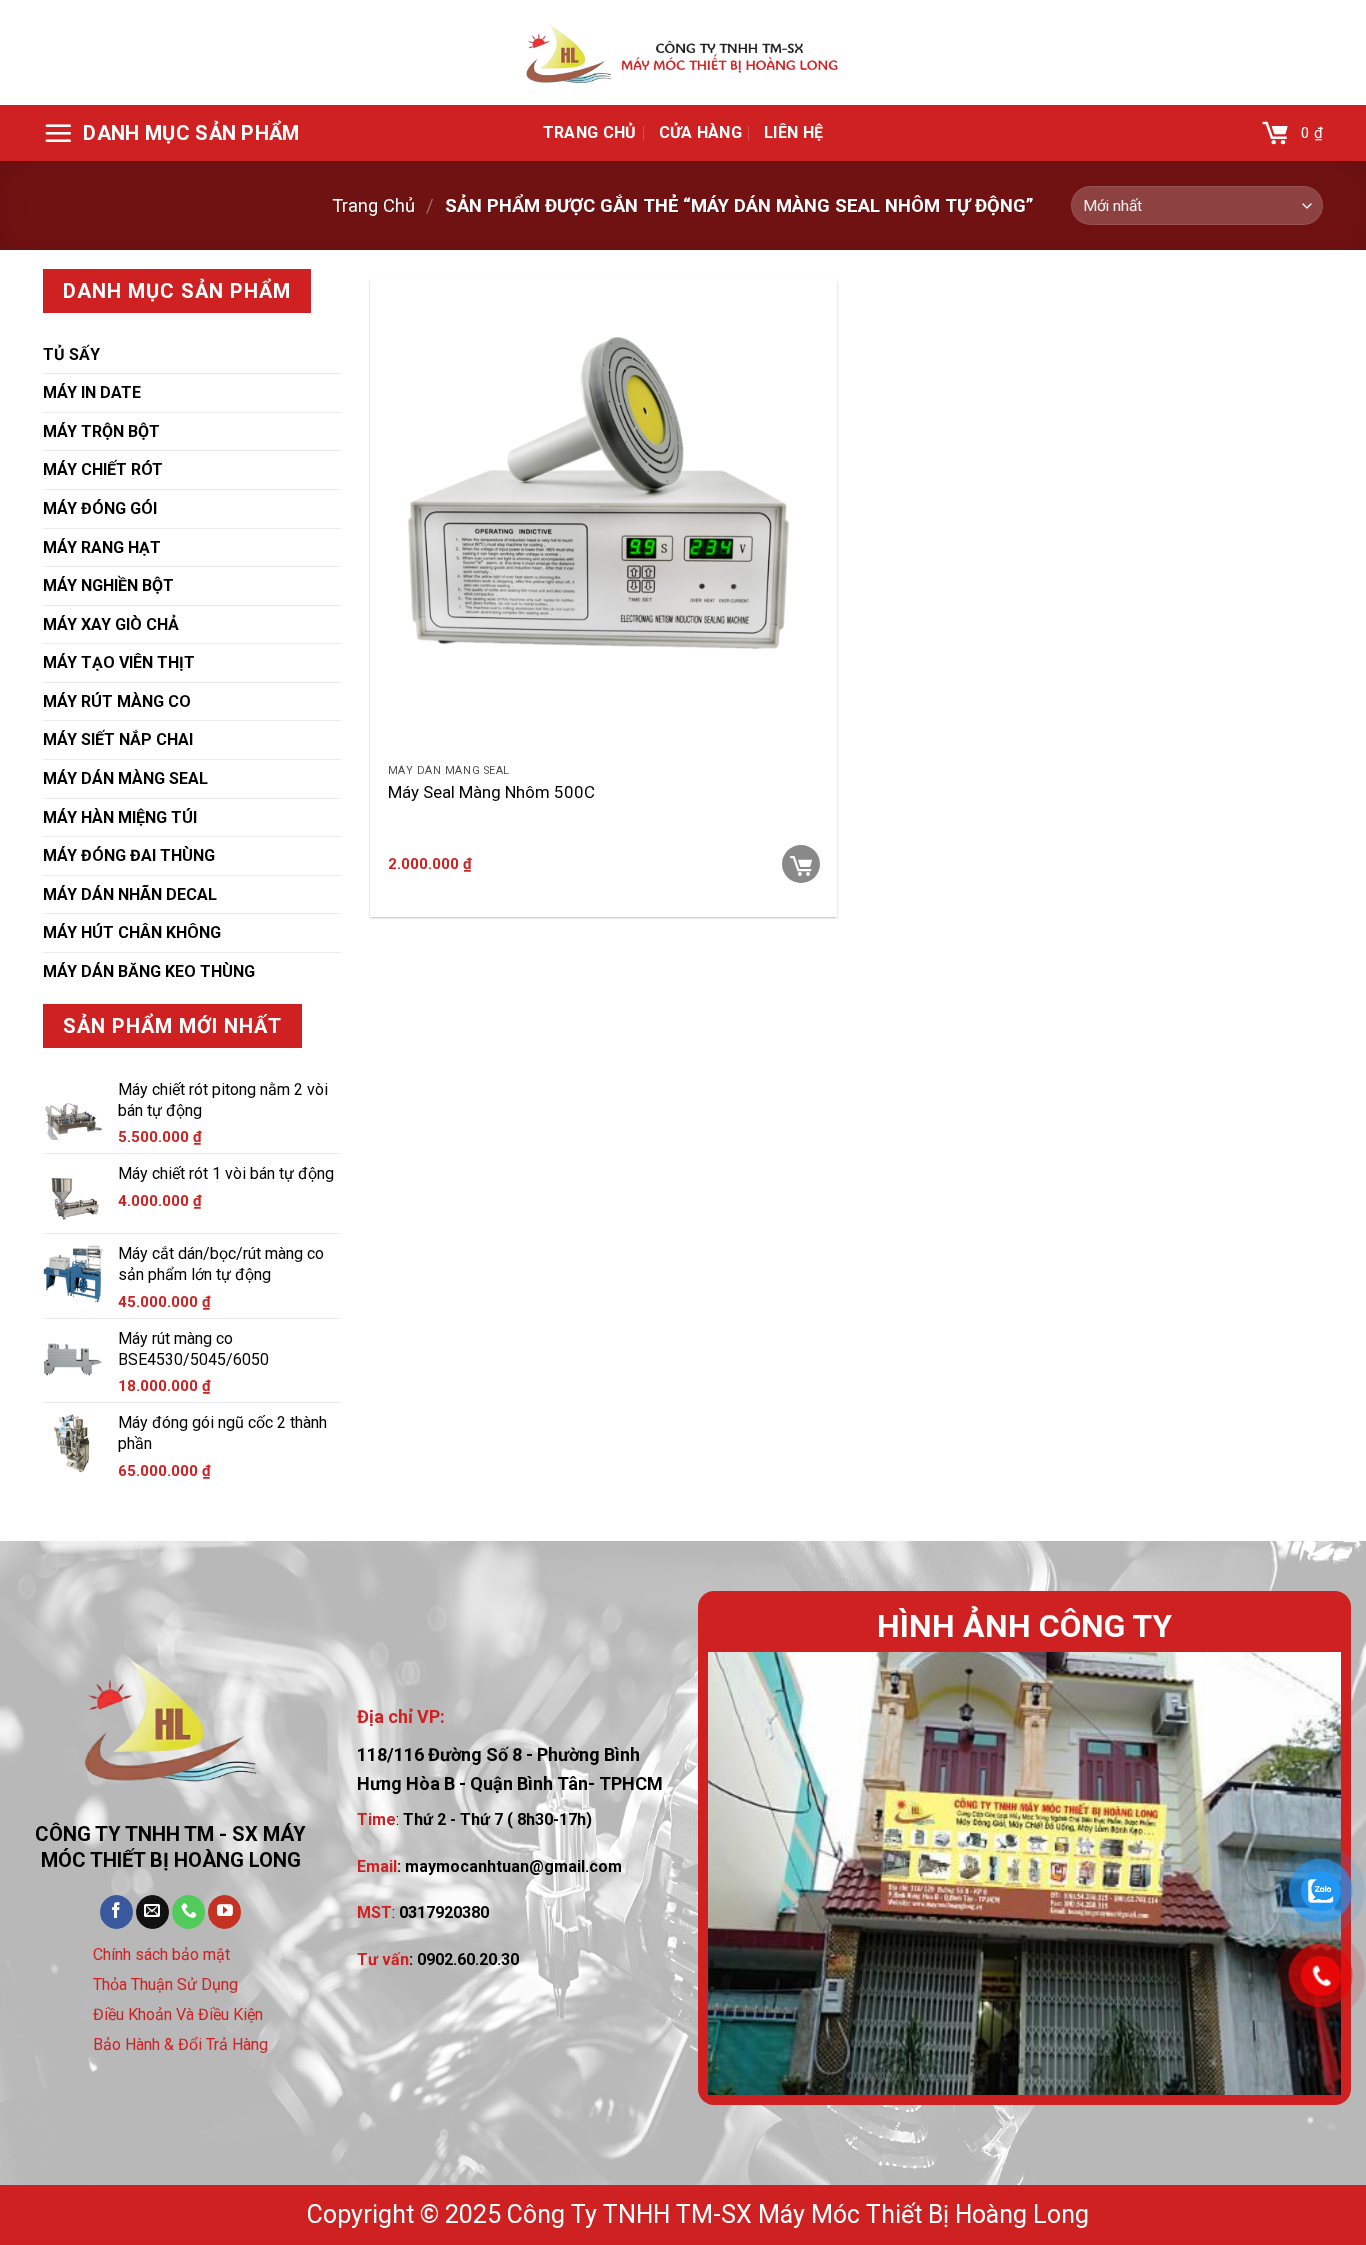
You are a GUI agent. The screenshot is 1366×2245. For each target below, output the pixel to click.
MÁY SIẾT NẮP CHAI (118, 739)
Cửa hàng (701, 132)
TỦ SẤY (71, 354)
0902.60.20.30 (468, 1959)
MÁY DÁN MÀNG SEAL (125, 778)
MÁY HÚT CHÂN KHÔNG (132, 932)
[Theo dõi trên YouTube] (224, 1912)
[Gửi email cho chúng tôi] (152, 1912)
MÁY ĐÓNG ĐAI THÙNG (129, 855)
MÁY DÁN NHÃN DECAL (130, 894)
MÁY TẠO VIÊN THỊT (119, 662)
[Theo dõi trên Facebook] (116, 1912)
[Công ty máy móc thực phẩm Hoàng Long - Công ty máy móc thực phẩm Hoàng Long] (683, 53)
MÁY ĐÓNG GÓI (100, 508)
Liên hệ (793, 132)
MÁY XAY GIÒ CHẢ (111, 624)
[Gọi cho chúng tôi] (188, 1912)
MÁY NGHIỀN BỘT (108, 585)
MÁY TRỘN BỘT (101, 431)
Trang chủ (590, 132)
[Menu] (171, 133)
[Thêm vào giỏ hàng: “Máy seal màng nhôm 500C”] (801, 864)
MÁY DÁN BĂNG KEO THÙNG (149, 971)
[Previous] (746, 1873)
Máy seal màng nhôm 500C (491, 792)
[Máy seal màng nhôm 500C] (603, 517)
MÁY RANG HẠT (102, 547)
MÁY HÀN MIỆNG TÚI (120, 817)
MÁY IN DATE (92, 392)
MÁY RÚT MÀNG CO (117, 701)
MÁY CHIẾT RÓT (103, 469)
